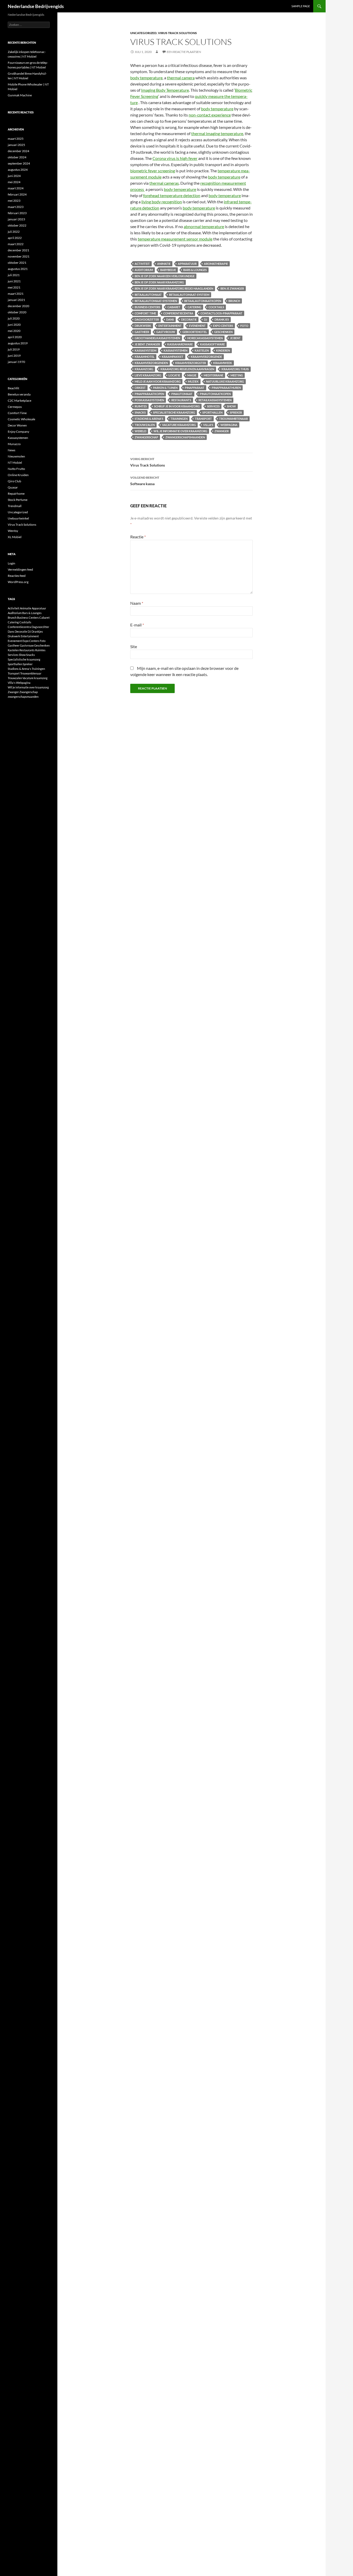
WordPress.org (18, 582)
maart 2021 (16, 294)
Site (134, 646)
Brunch (234, 301)
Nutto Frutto (16, 469)
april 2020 (15, 337)
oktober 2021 (17, 263)
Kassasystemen (18, 438)
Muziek (193, 381)
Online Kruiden (18, 475)
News (11, 450)
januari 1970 (16, 362)
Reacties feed (17, 576)
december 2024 (18, 151)
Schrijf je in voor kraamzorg (177, 406)
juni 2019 (14, 356)
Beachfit (13, 388)
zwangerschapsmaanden (185, 437)
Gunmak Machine (20, 95)
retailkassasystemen (215, 400)
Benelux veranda (19, 394)
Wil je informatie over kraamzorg (180, 431)
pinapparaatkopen (149, 394)
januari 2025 (16, 145)
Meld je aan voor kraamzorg (158, 381)
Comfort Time (145, 313)
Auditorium (144, 270)
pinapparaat (195, 388)
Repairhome (16, 494)
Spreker (236, 412)
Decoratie (189, 319)
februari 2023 (17, 213)
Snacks (140, 412)
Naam (137, 603)
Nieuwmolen (16, 456)
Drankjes (222, 319)
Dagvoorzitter (147, 319)
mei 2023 (14, 201)
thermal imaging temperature (217, 133)
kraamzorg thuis (235, 369)
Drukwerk (143, 326)
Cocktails (216, 307)
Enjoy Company (18, 432)
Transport (203, 419)
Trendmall (15, 506)
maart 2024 (16, 188)
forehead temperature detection (172, 195)
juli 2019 (14, 349)
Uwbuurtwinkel (18, 518)
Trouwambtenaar (233, 419)
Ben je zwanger (232, 288)
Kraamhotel (145, 357)
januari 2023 (16, 219)
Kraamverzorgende (206, 357)
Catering (194, 307)
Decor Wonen (17, 425)
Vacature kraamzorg (179, 425)
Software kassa (145, 481)
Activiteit (142, 264)
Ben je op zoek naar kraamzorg (159, 282)
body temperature (146, 78)
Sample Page (301, 6)
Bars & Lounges (195, 270)
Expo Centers (223, 326)
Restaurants (181, 400)
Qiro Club (14, 481)
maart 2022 (16, 244)
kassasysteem (145, 350)
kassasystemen (175, 350)
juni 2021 (14, 281)
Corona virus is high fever (175, 158)
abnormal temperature (204, 226)
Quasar (13, 487)
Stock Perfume (18, 500)
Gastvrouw (166, 332)
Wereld (140, 431)
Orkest (140, 388)
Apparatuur (187, 264)
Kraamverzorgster (191, 363)
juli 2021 (14, 275)
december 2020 (18, 306)
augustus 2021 (18, 269)
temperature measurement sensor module (175, 239)
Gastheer (142, 332)
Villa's (208, 425)
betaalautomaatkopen (203, 301)
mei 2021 (14, 287)
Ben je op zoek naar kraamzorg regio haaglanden (174, 288)
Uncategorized (143, 33)
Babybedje (168, 270)
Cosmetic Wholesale (21, 419)
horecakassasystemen (205, 338)
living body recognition (162, 202)
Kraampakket (173, 357)
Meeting (237, 375)
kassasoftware (212, 344)
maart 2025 (16, 139)
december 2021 (18, 250)
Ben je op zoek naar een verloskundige (165, 276)
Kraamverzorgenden (151, 363)
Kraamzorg (144, 369)
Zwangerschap (146, 437)
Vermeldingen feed (20, 569)
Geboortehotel (195, 332)
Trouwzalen (145, 425)
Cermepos (15, 407)
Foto (244, 326)
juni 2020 (14, 325)
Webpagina (229, 425)
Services (213, 406)
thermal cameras (164, 183)
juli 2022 (14, 232)
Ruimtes (141, 406)
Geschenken (223, 332)
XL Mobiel (15, 537)
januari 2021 (16, 300)
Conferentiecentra (178, 313)
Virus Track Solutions (177, 33)
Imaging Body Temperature (165, 90)
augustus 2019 (18, 343)
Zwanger (222, 431)
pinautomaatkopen (215, 394)
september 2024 (19, 163)
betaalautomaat (148, 295)
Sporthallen (212, 412)
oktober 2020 (17, 312)
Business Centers (147, 307)
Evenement (197, 326)
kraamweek (223, 363)
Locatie (174, 375)
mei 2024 (14, 182)
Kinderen (223, 350)
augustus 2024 (18, 170)
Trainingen (179, 419)
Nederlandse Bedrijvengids (36, 6)
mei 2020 (14, 331)
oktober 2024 (17, 157)
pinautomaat (182, 394)
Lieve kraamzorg (148, 375)
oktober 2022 (17, 225)
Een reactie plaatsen (184, 52)
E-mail (137, 625)
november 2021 (19, 256)
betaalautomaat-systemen (156, 301)
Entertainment (170, 326)
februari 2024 (17, 194)
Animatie (164, 264)
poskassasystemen (149, 400)
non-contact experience (210, 115)
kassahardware (180, 344)
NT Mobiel (15, 463)
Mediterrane (213, 375)
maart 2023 (16, 207)
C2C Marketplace (20, 401)
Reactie (138, 537)
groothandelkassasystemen (157, 338)
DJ (206, 319)
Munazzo (14, 444)
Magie (192, 375)
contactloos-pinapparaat (221, 313)
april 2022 (15, 238)
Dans (170, 319)
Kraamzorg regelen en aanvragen (187, 369)
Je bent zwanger (147, 344)
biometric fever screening (153, 171)
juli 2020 (14, 318)
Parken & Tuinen (165, 388)
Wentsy (13, 531)
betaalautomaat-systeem (189, 295)
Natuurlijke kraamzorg (225, 381)
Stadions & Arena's (149, 419)
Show (231, 406)
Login (11, 563)
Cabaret (174, 307)
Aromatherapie (216, 264)
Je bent (235, 338)
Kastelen (202, 350)
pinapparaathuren (226, 388)
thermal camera (181, 78)
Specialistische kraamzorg (174, 412)
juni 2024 (14, 176)
